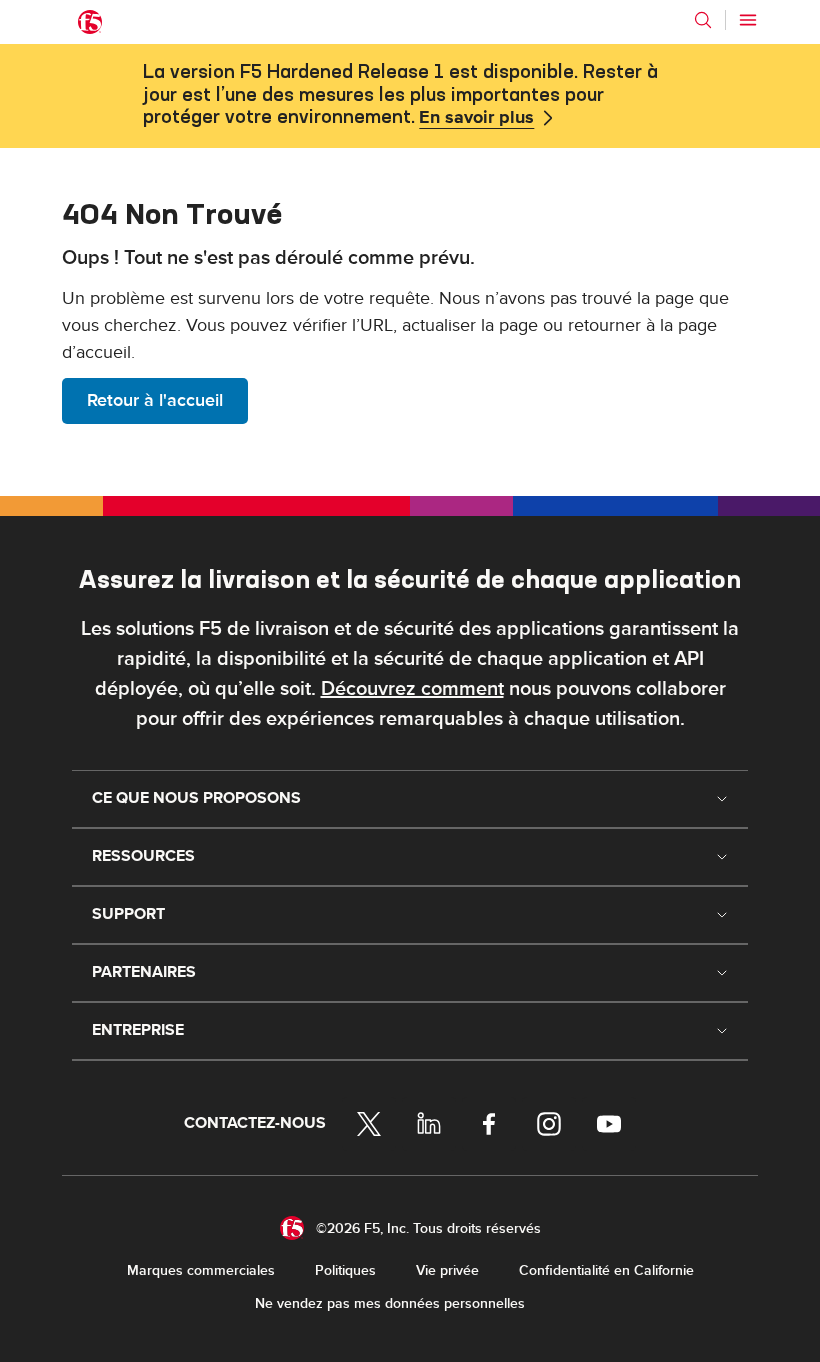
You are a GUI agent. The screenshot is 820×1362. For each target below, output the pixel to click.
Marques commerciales (201, 1270)
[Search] (703, 20)
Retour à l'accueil (155, 400)
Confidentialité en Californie (606, 1270)
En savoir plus (476, 118)
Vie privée (447, 1270)
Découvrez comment (412, 689)
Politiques (345, 1270)
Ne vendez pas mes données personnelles (390, 1303)
